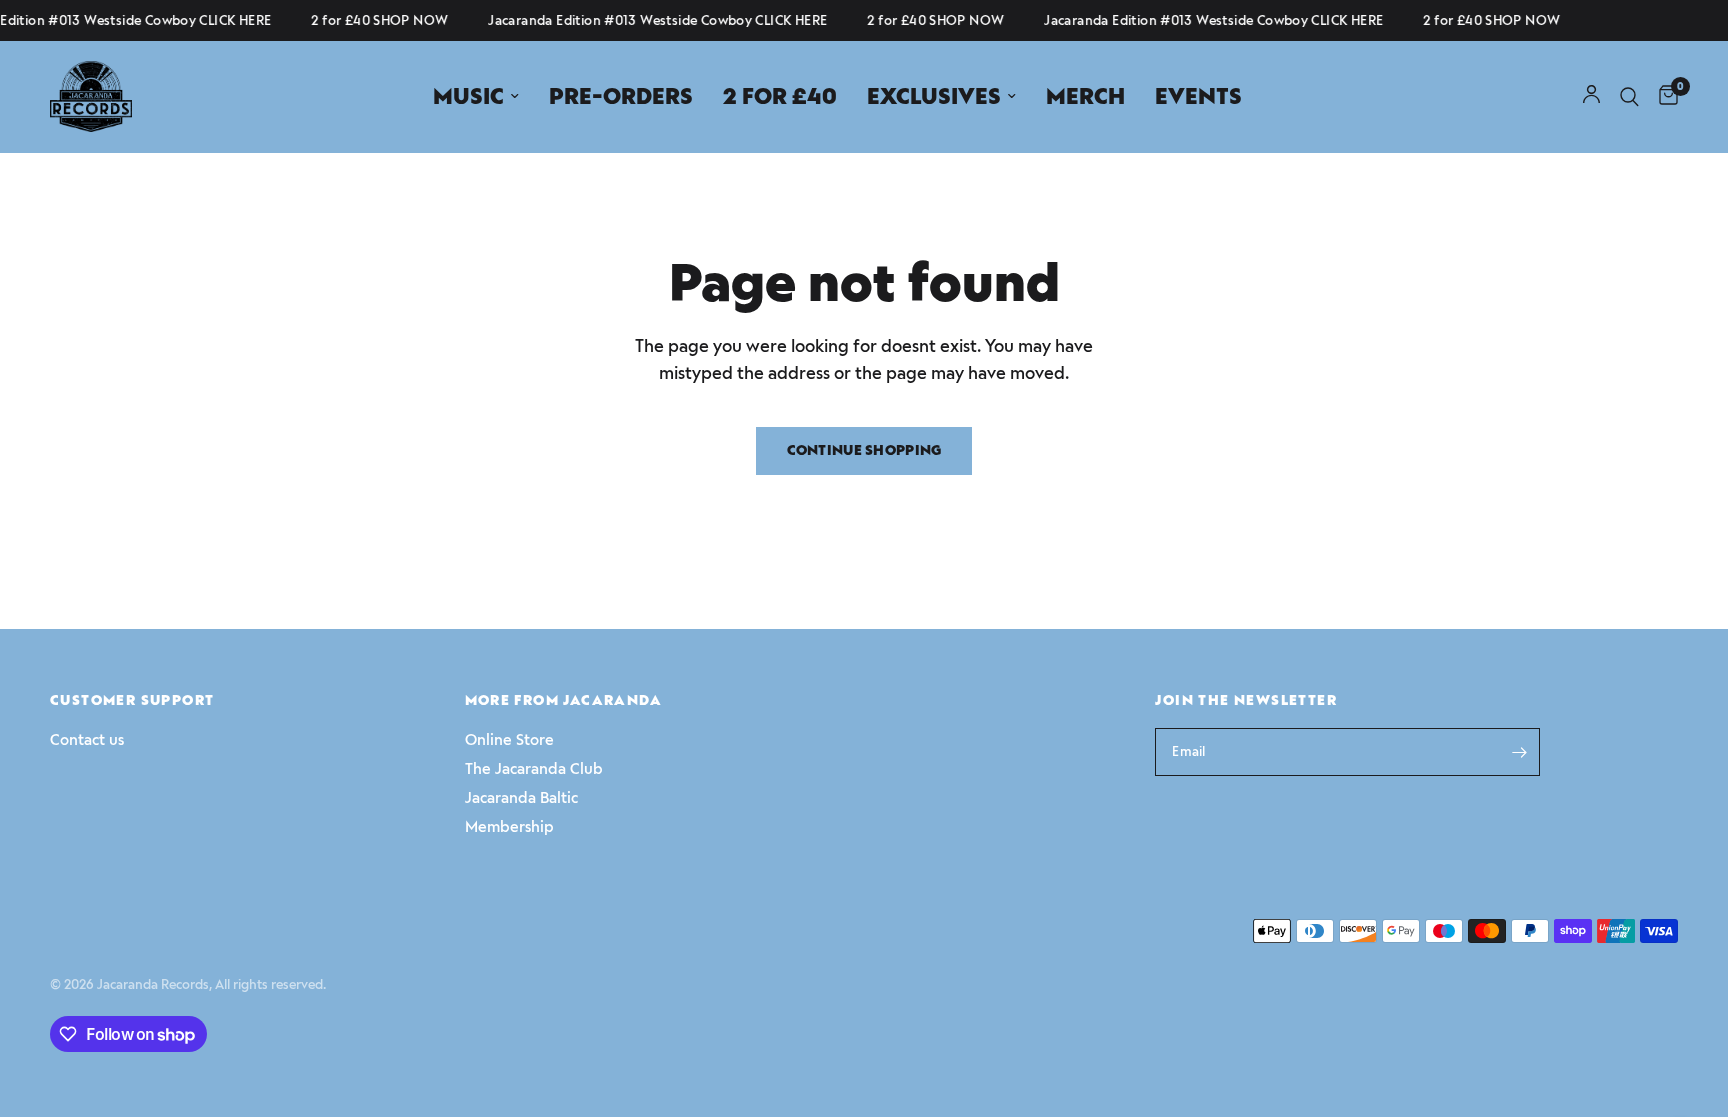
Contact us (87, 740)
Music (468, 96)
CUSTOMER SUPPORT (132, 701)
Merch (1085, 96)
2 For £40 (780, 96)
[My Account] (1591, 96)
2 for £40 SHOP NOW (374, 20)
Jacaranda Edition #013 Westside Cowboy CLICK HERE (652, 20)
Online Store (509, 740)
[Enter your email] (1520, 752)
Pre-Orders (621, 96)
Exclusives (934, 96)
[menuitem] (476, 97)
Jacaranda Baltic (521, 798)
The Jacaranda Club (534, 769)
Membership (509, 827)
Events (1198, 96)
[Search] (1629, 96)
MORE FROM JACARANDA (564, 701)
